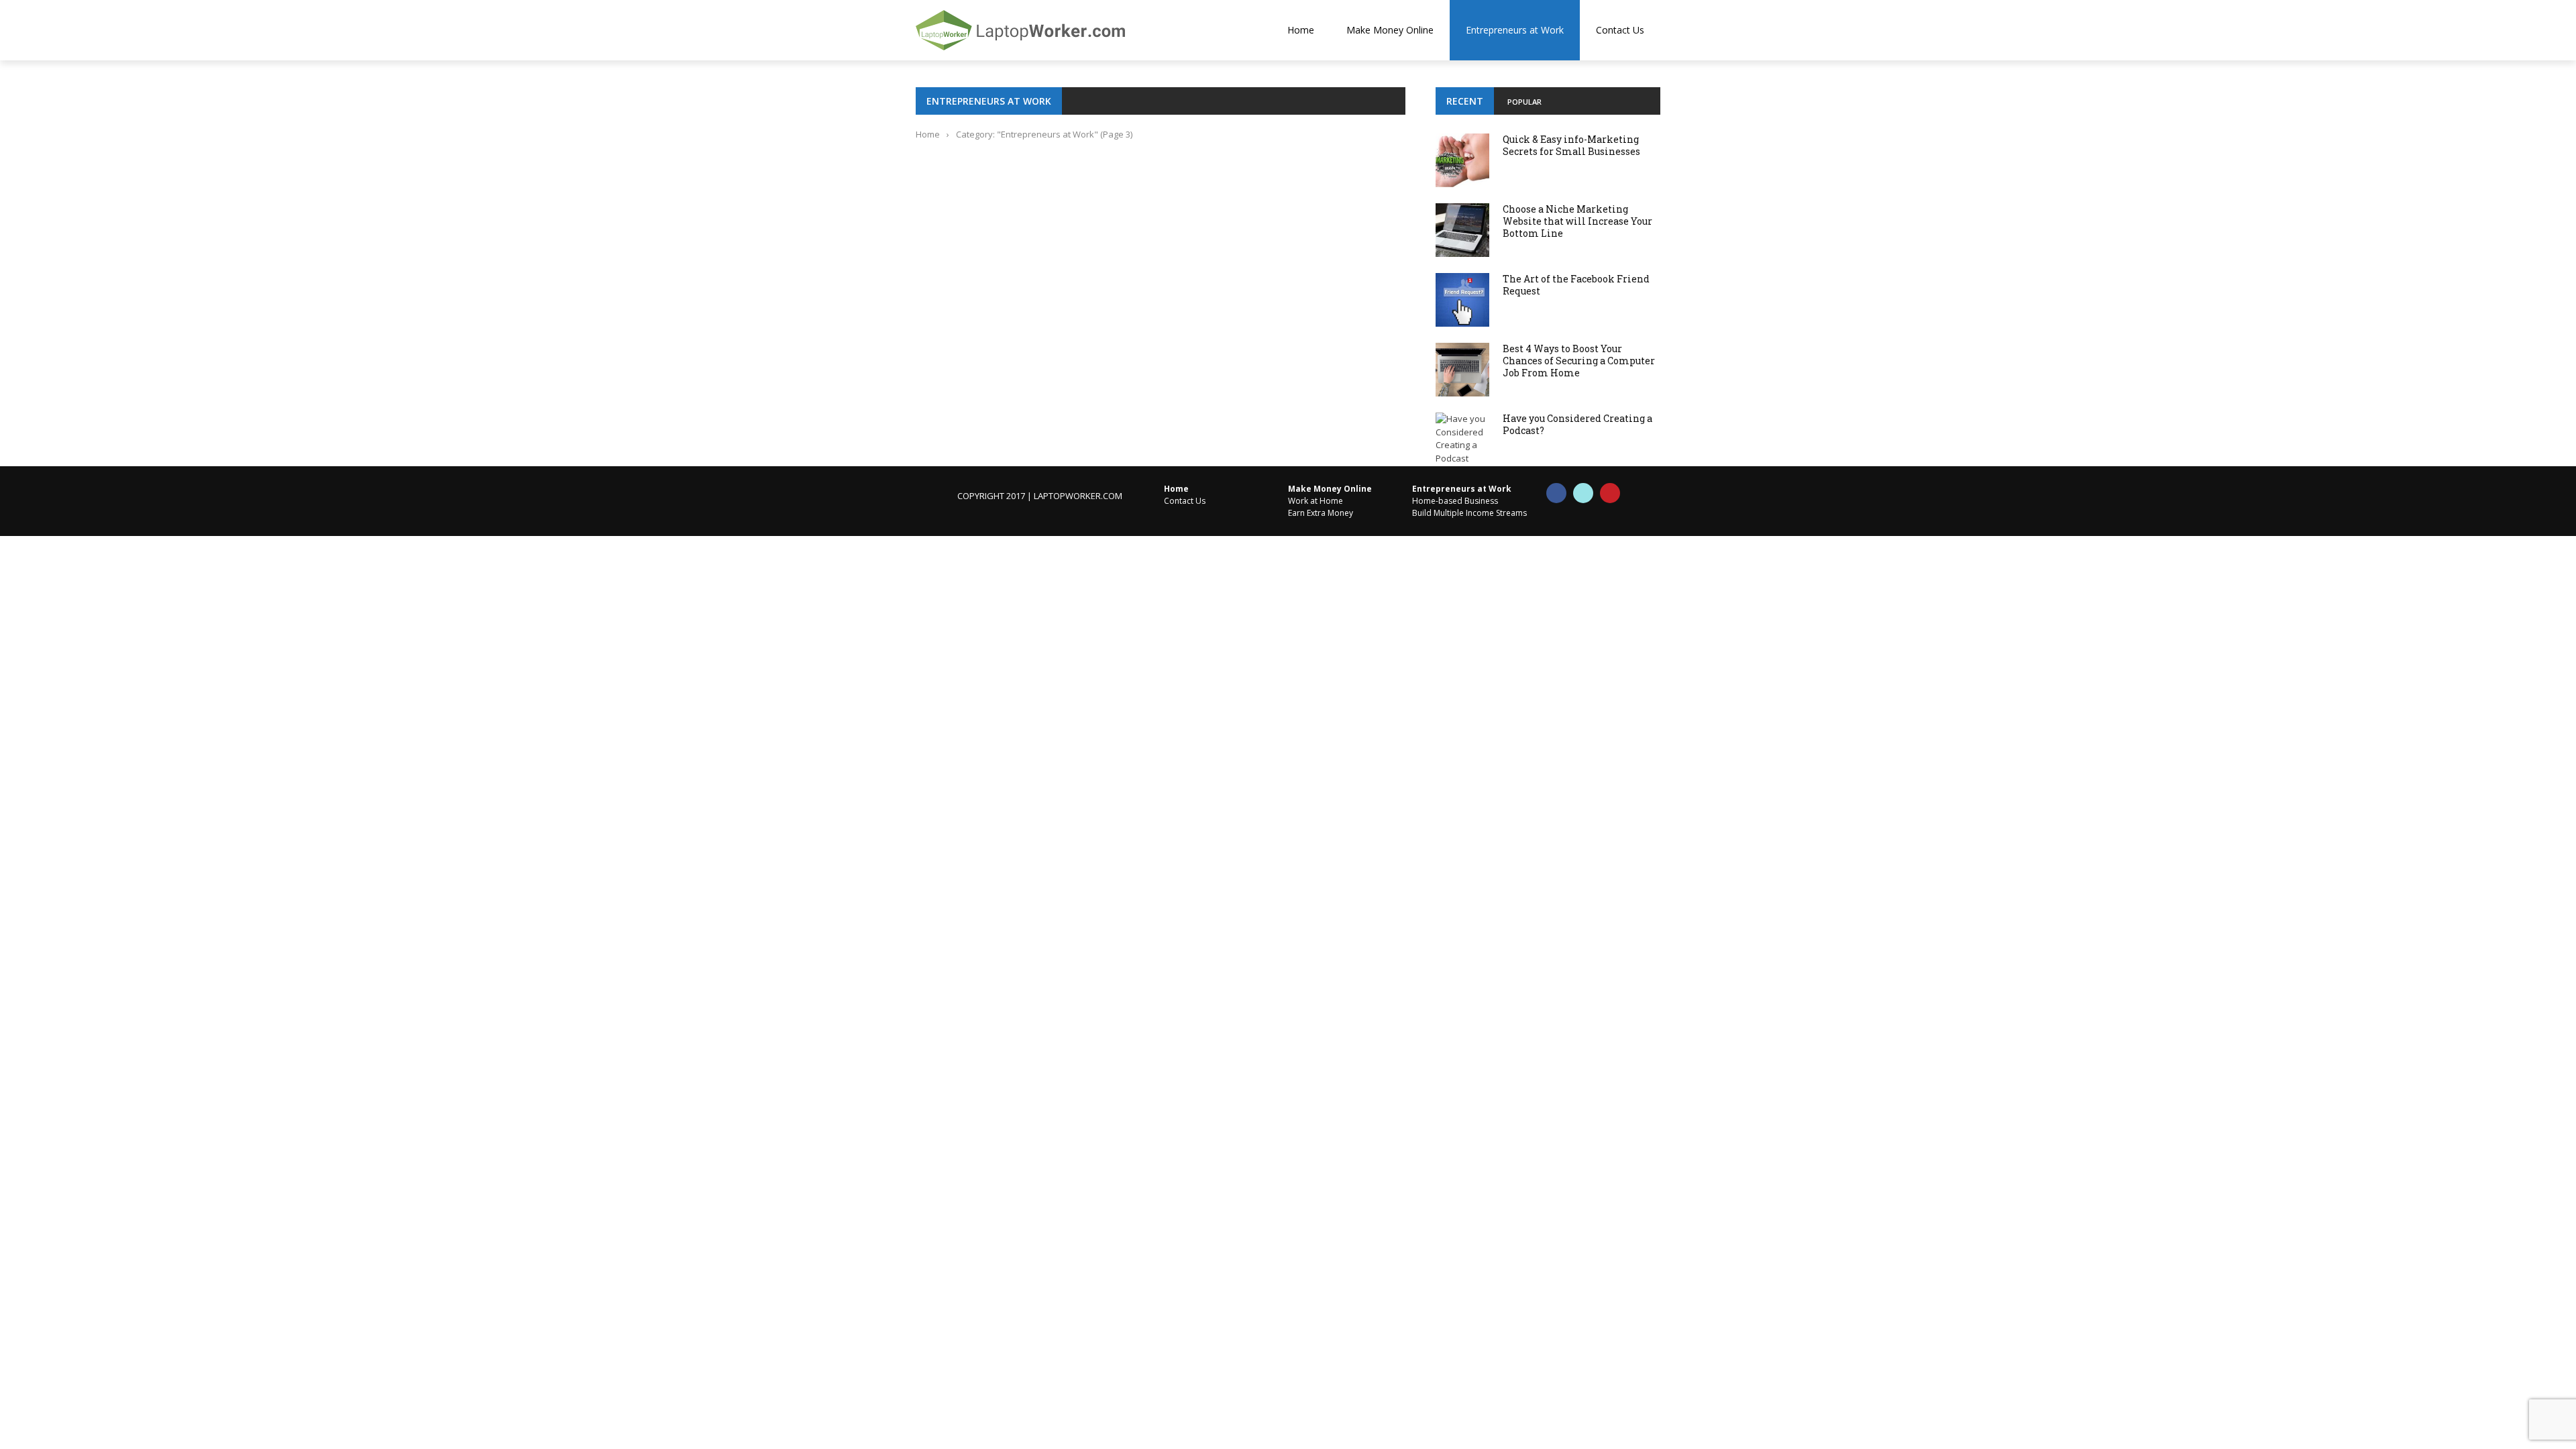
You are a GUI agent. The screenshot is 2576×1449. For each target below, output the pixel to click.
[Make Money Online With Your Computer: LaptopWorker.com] (1046, 30)
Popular (1524, 102)
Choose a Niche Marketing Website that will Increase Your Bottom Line (1577, 221)
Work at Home (1316, 501)
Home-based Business (1455, 501)
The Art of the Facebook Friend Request (1576, 285)
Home (1301, 30)
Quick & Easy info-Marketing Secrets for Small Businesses (1571, 145)
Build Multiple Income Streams (1469, 513)
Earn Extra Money (1321, 513)
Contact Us (1620, 30)
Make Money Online (1390, 30)
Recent (1465, 101)
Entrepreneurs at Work (1515, 30)
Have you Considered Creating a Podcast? (1577, 424)
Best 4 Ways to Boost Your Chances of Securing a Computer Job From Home (1579, 361)
